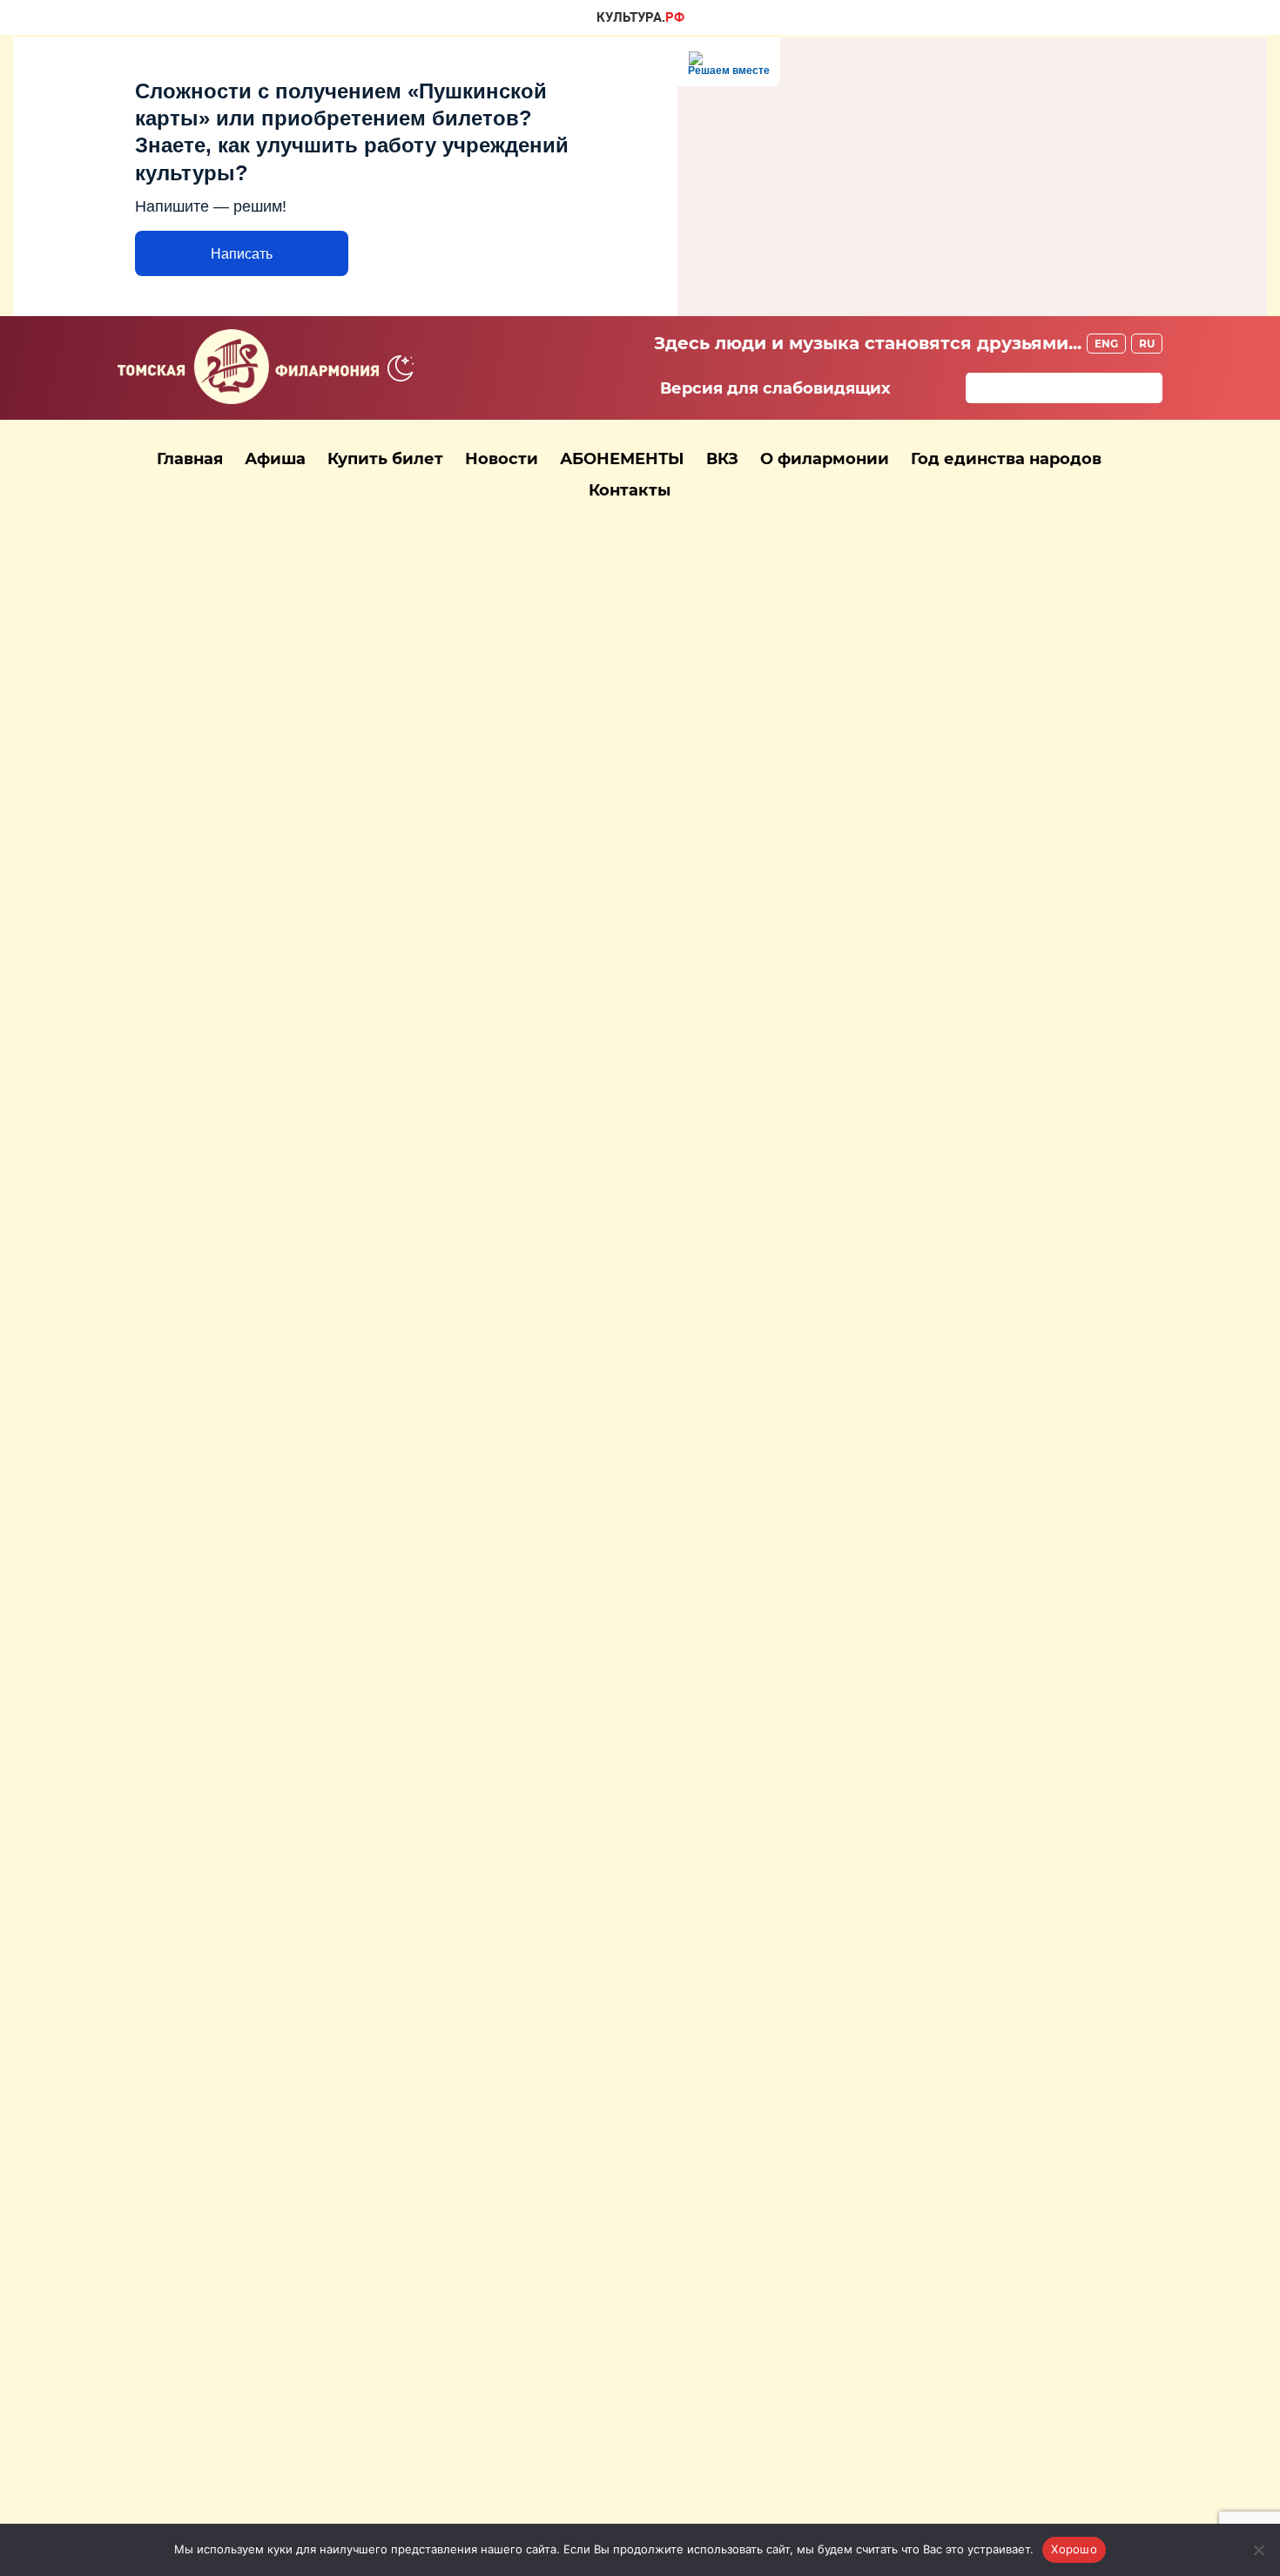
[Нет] (1258, 2550)
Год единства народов (1006, 459)
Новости (502, 459)
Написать (242, 254)
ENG (1106, 344)
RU (1147, 344)
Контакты (630, 490)
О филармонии (825, 459)
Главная (190, 459)
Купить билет (385, 459)
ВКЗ (722, 459)
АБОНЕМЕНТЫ (622, 459)
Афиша (275, 459)
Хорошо (1074, 2549)
